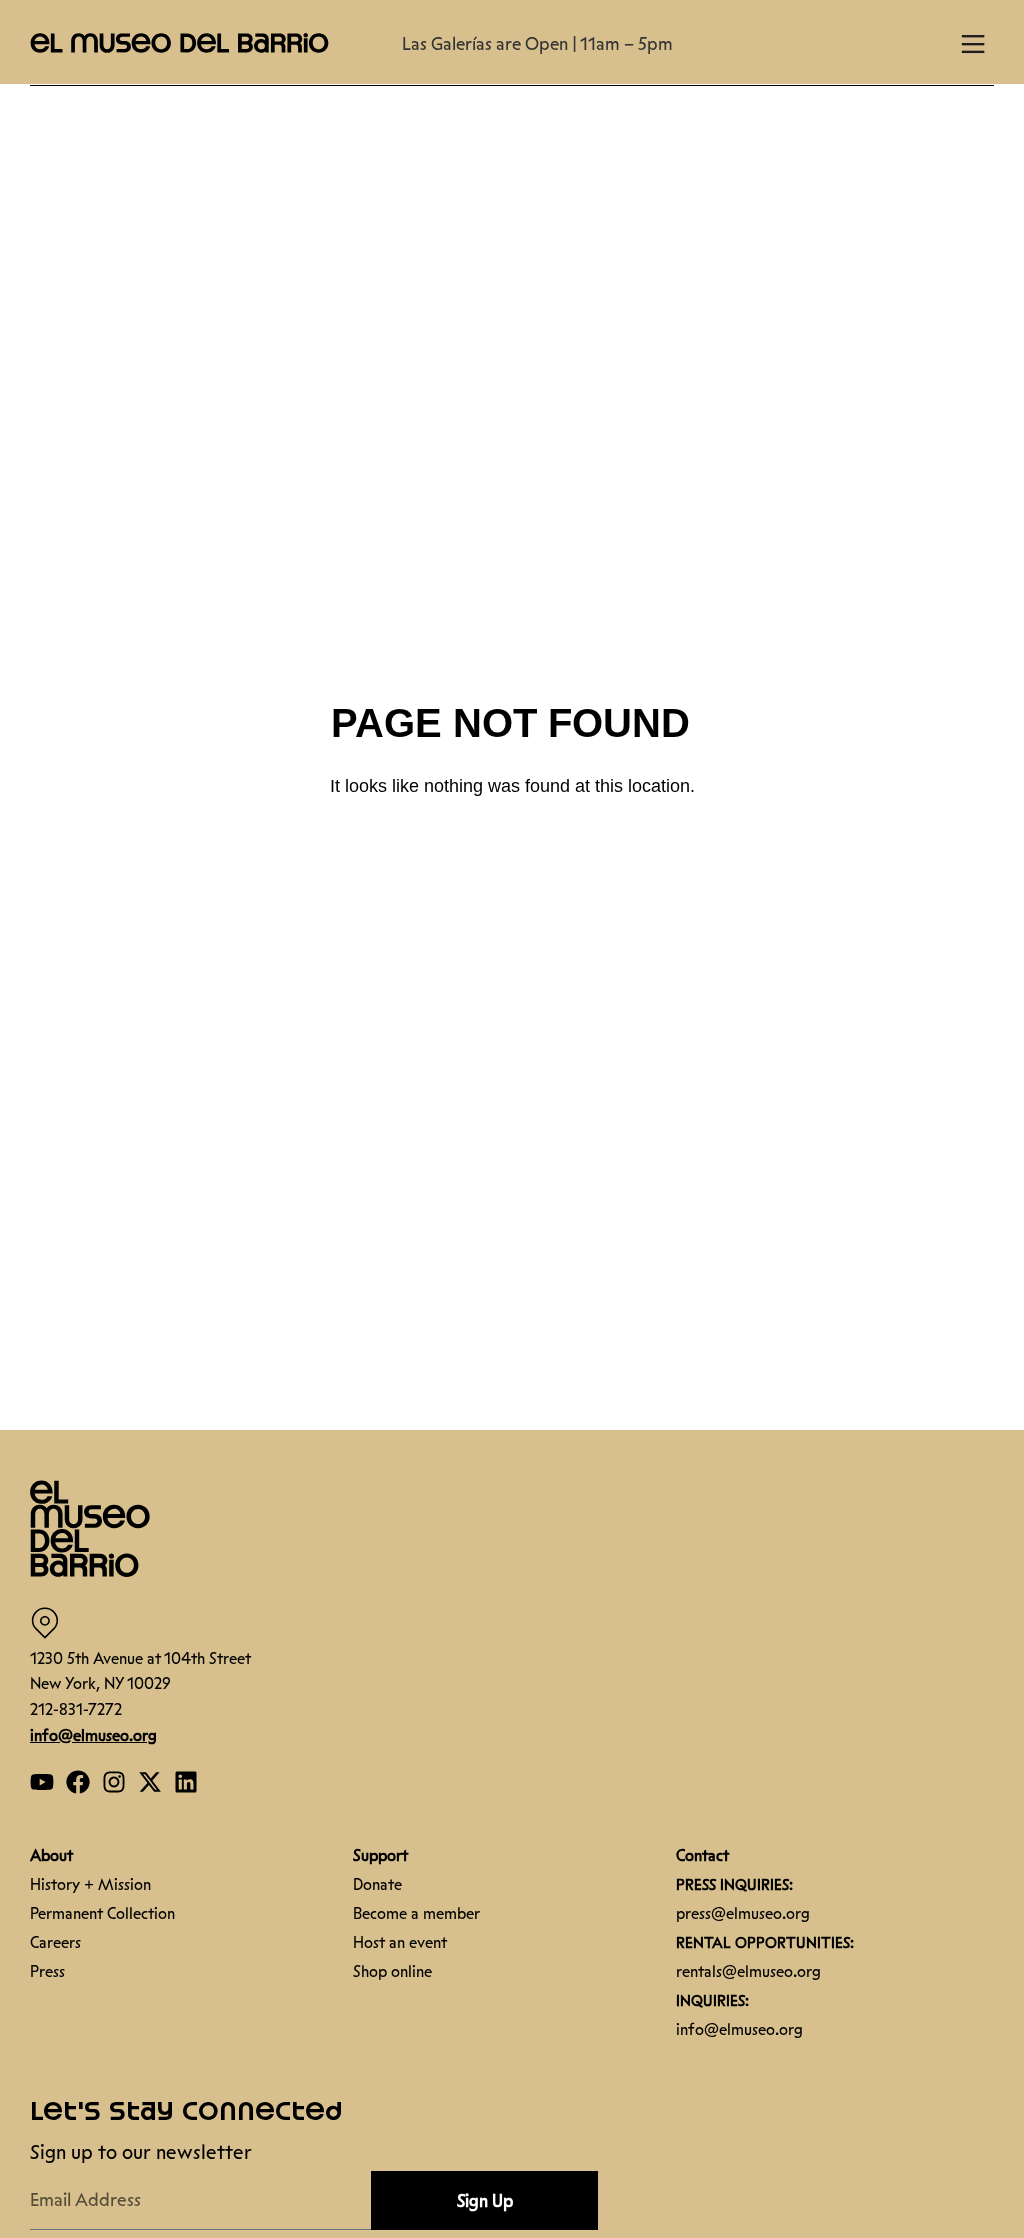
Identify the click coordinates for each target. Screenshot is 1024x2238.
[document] (512, 1119)
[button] (994, 2041)
